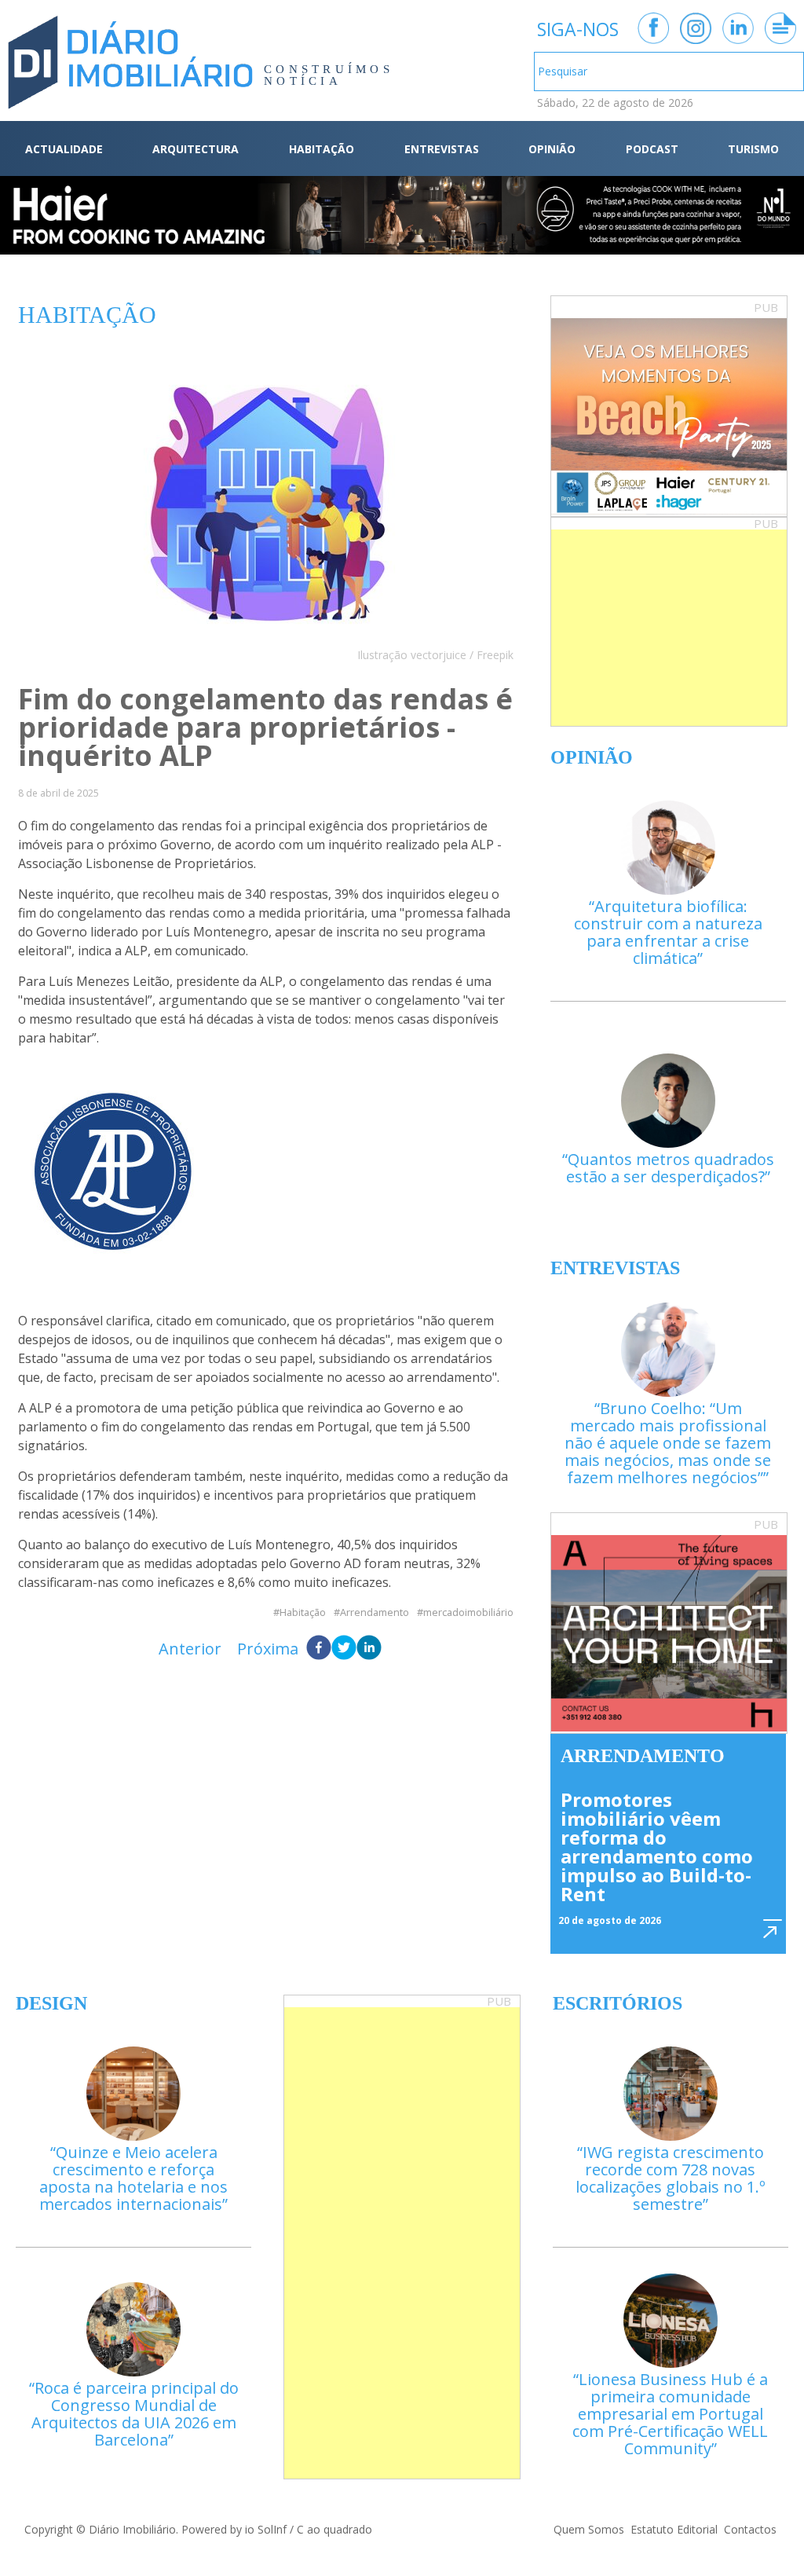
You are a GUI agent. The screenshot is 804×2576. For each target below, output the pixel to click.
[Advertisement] (669, 628)
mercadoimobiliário (468, 1612)
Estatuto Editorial (674, 2529)
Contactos (750, 2529)
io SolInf (266, 2529)
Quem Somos (589, 2529)
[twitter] (344, 1649)
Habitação (303, 1612)
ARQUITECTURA (196, 149)
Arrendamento (375, 1612)
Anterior (190, 1649)
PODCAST (652, 149)
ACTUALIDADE (64, 149)
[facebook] (319, 1649)
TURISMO (753, 149)
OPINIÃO (552, 149)
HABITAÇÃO (322, 149)
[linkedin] (369, 1649)
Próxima (268, 1649)
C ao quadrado (334, 2529)
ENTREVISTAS (442, 149)
